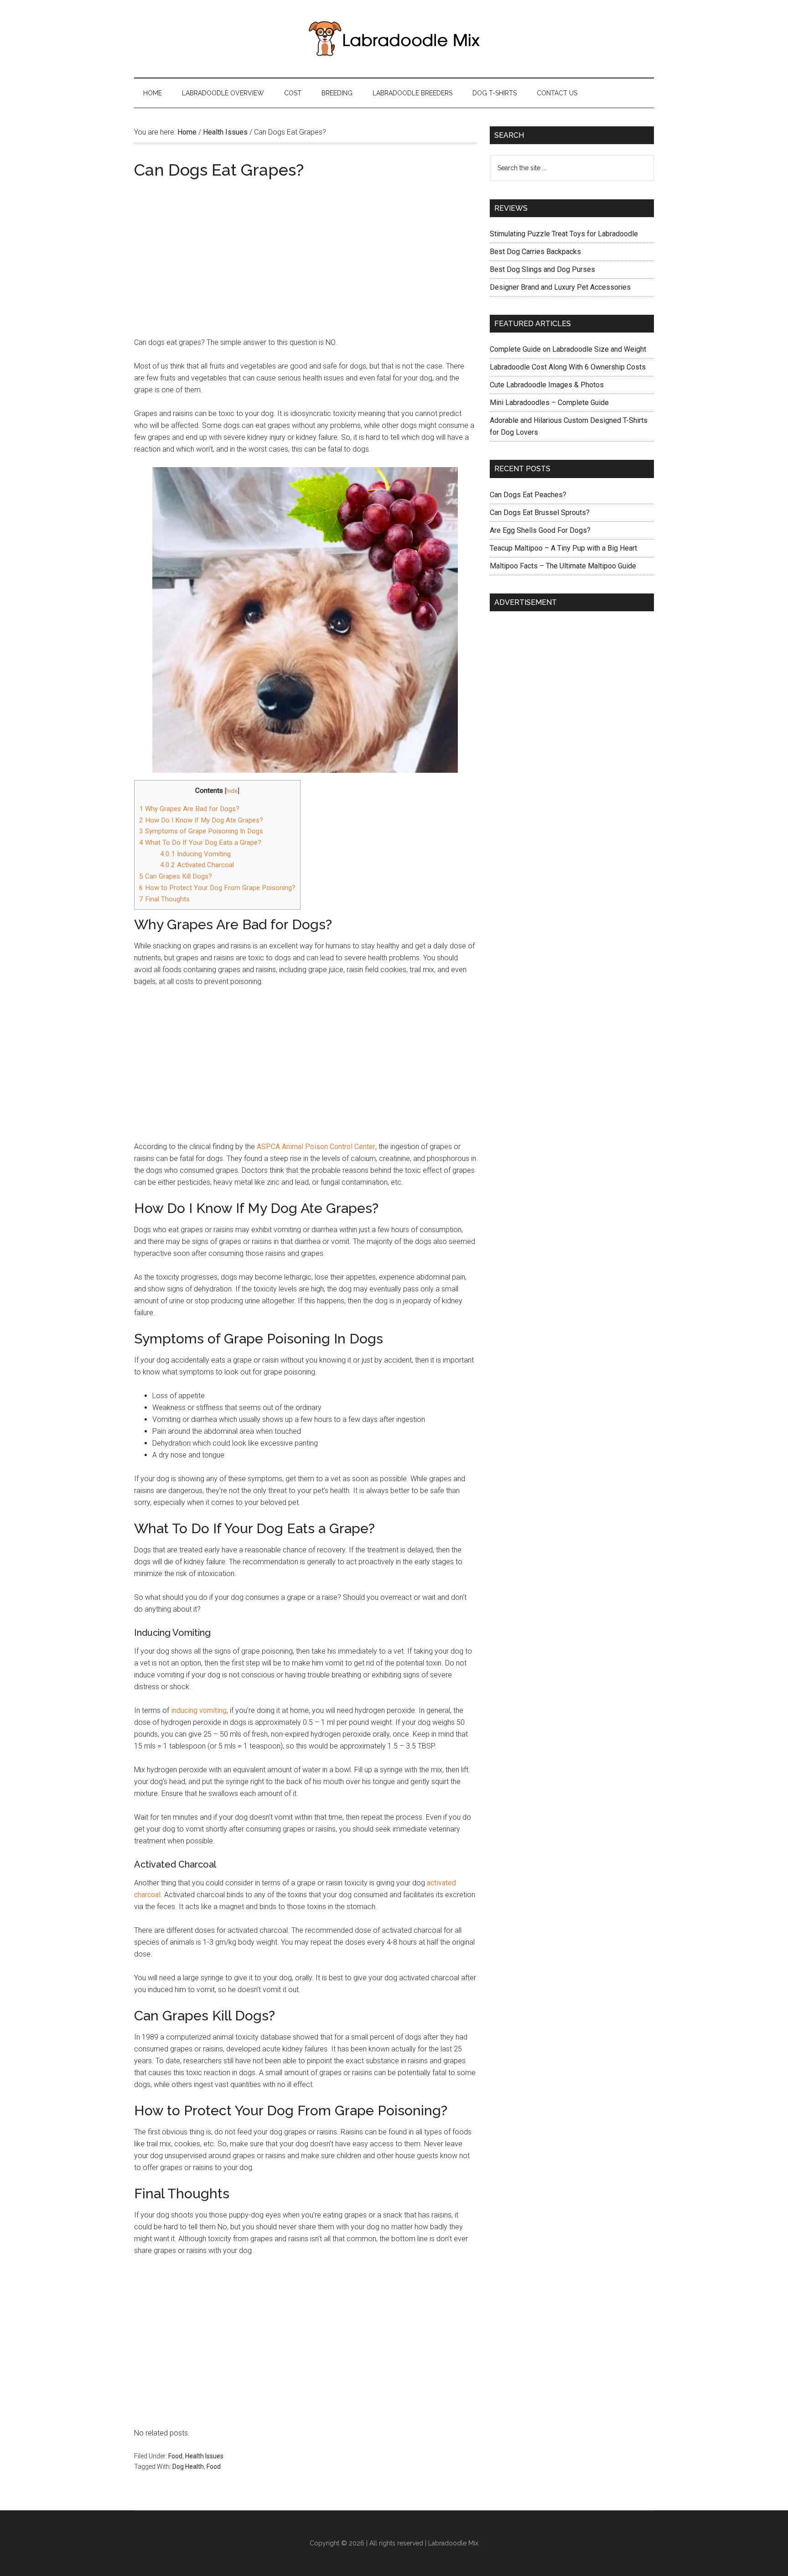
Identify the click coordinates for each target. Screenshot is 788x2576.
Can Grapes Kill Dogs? (176, 876)
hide (232, 791)
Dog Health (188, 2467)
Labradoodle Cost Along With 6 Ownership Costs (568, 367)
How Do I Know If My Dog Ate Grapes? (201, 820)
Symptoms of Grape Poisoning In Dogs (201, 831)
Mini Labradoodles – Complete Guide (549, 403)
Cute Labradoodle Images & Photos (547, 385)
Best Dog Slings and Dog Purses (542, 269)
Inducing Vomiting (195, 854)
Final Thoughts (164, 899)
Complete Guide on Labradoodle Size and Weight (568, 349)
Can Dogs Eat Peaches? (528, 495)
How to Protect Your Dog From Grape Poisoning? (217, 888)
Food (175, 2456)
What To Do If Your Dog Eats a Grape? (200, 843)
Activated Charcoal (197, 865)
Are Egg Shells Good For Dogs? (540, 530)
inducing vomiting (199, 1710)
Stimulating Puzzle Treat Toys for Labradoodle (564, 234)
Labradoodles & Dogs (394, 39)
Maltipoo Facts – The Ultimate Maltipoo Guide (563, 566)
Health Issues (204, 2456)
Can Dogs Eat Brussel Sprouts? (540, 513)
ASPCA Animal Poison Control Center (316, 1147)
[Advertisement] (305, 249)
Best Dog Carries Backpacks (535, 252)
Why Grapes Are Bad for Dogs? (189, 809)
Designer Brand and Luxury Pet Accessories (560, 287)
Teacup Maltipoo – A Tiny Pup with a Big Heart (563, 548)
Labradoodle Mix (453, 2543)
